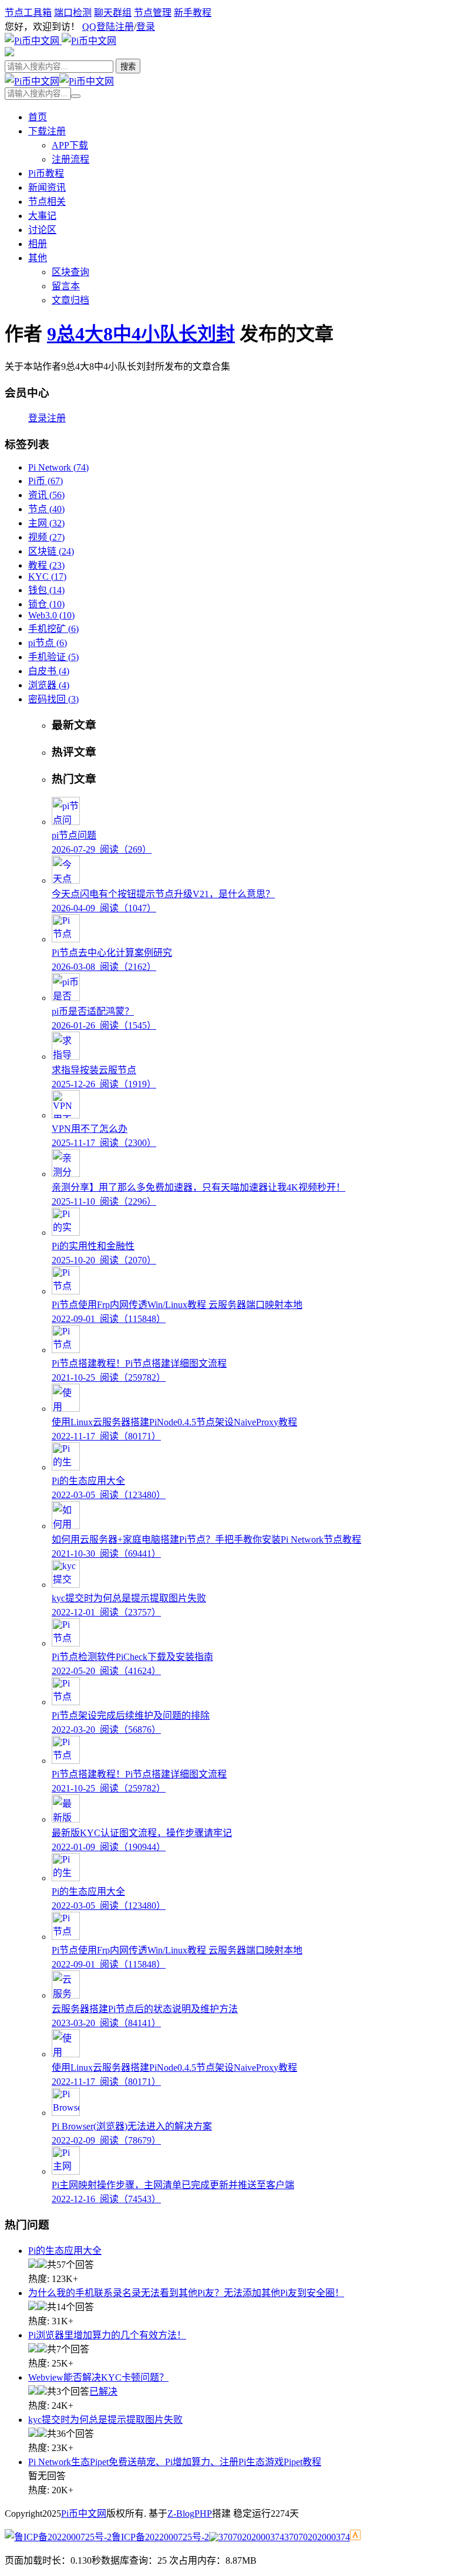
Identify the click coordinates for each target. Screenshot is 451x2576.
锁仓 (46, 604)
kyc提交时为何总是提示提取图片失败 (105, 2420)
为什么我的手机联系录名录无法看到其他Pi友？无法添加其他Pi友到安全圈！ (186, 2293)
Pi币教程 (46, 173)
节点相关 (47, 202)
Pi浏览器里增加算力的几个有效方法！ (107, 2335)
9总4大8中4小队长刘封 (141, 334)
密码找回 (53, 699)
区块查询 (70, 272)
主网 (46, 523)
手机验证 (53, 657)
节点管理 (153, 13)
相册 (38, 244)
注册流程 (70, 159)
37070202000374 (317, 2537)
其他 (38, 258)
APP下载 (70, 145)
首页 (38, 117)
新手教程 (193, 13)
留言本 (66, 286)
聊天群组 (113, 13)
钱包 (46, 590)
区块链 (51, 551)
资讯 (46, 495)
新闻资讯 (47, 187)
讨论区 (42, 230)
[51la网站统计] (355, 2537)
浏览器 (49, 685)
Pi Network (58, 467)
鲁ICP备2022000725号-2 (160, 2537)
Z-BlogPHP (190, 2514)
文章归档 (70, 300)
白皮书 (49, 671)
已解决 (103, 2391)
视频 (46, 537)
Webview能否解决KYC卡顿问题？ (98, 2377)
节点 (46, 509)
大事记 (42, 216)
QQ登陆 (99, 27)
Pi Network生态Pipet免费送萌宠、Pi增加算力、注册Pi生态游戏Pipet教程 (175, 2462)
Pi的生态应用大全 (65, 2251)
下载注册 (47, 131)
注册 (124, 27)
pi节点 (48, 643)
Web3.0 (51, 615)
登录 (146, 27)
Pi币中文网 (84, 2514)
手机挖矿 (53, 629)
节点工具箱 (28, 13)
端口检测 (73, 13)
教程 (46, 565)
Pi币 (46, 481)
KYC (47, 577)
